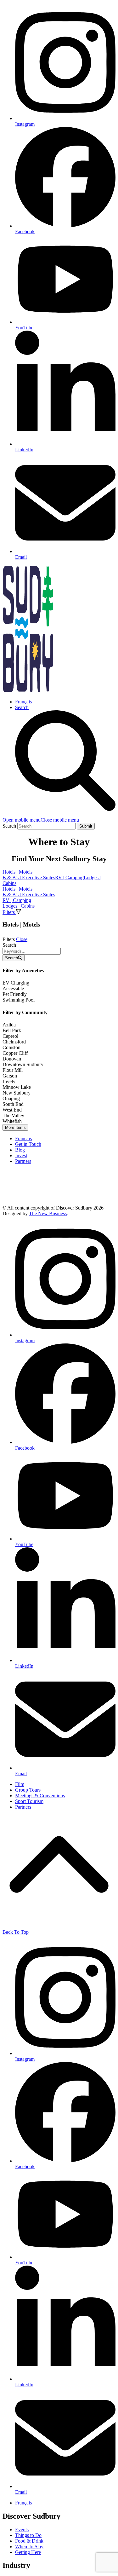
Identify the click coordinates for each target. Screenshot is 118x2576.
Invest (21, 1155)
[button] (41, 820)
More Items (15, 1127)
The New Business (48, 1213)
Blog (20, 1150)
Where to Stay (29, 2547)
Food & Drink (29, 2541)
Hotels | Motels (17, 872)
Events (22, 2530)
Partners (23, 1161)
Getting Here (28, 2552)
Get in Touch (28, 1144)
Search (9, 945)
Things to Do (28, 2535)
